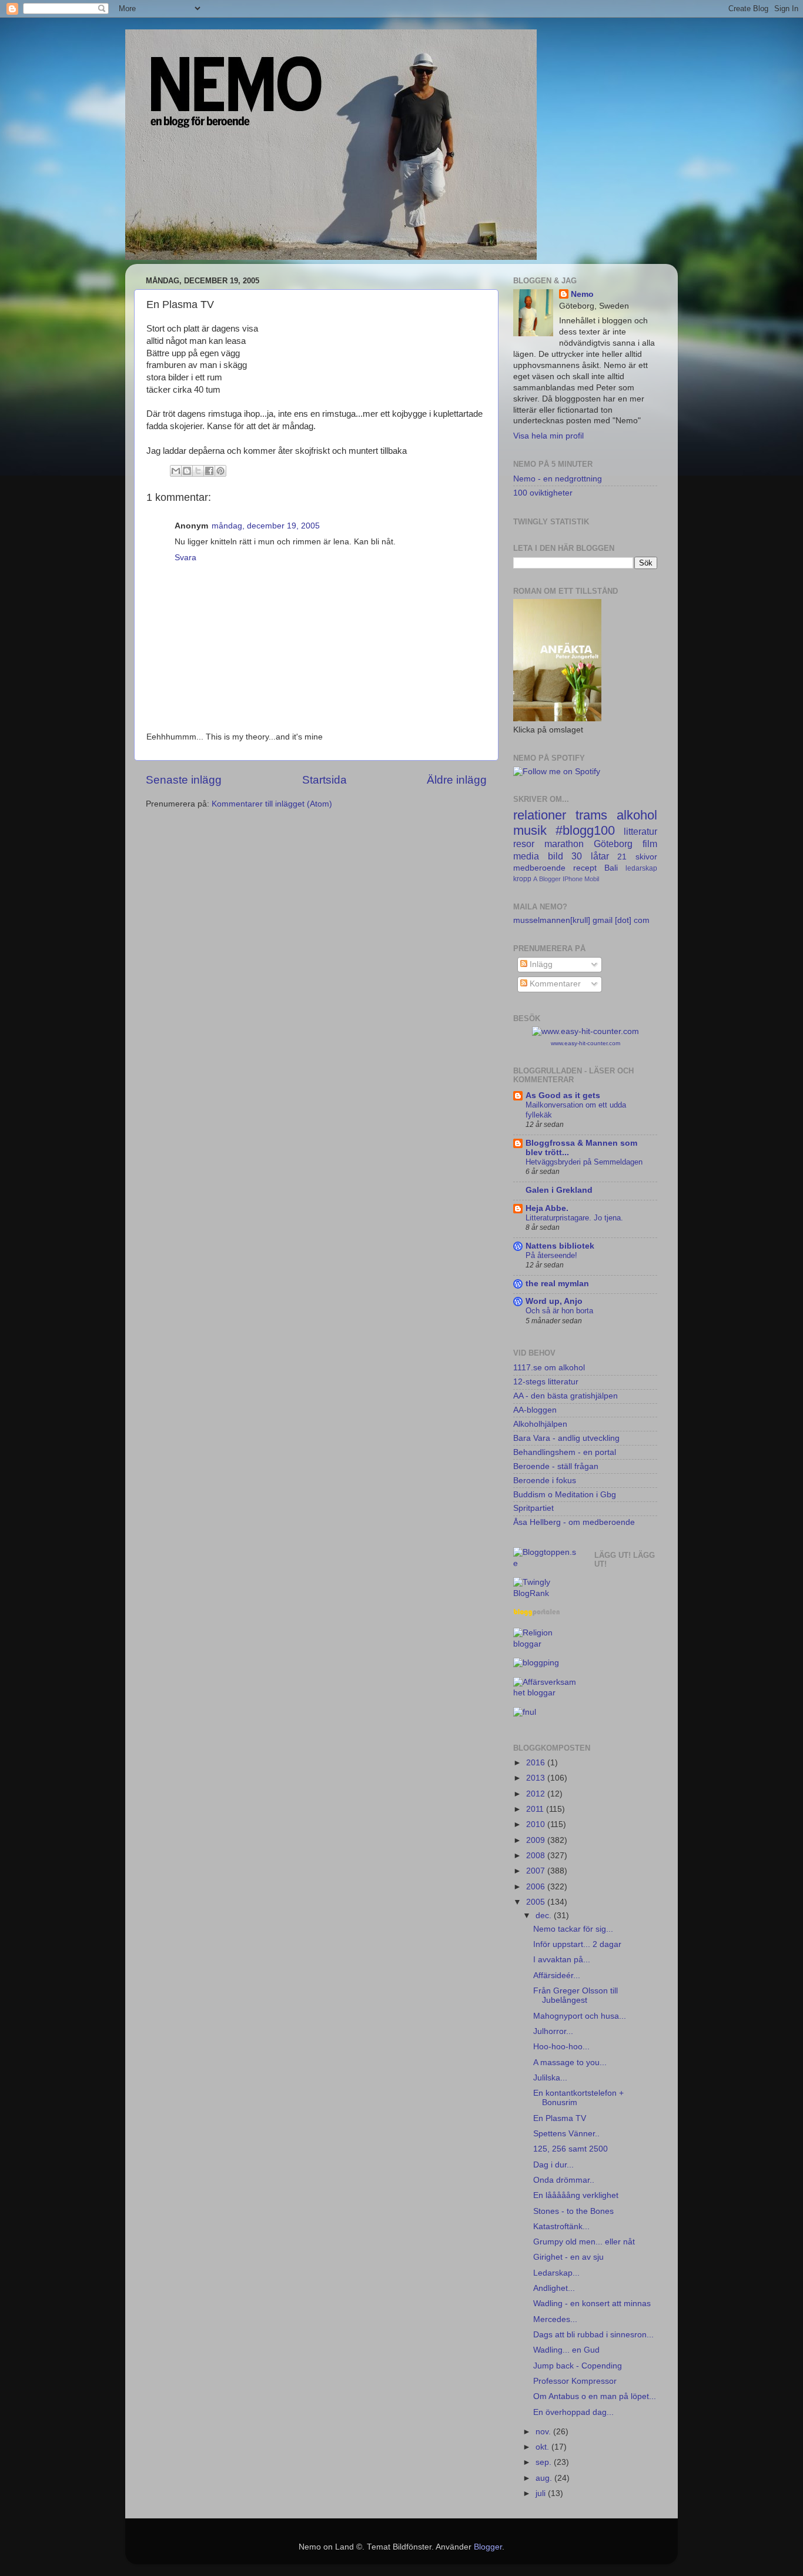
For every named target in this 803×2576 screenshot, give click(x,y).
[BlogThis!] (187, 471)
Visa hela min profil (548, 436)
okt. (543, 2447)
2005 (537, 1902)
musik (530, 830)
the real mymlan (557, 1284)
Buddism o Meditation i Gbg (565, 1495)
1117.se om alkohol (549, 1368)
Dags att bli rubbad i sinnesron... (593, 2335)
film (650, 844)
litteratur (640, 831)
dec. (545, 1916)
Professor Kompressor (575, 2381)
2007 (537, 1871)
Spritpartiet (533, 1508)
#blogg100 (585, 830)
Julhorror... (553, 2031)
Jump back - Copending (578, 2366)
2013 (537, 1778)
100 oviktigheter (543, 493)
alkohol (637, 815)
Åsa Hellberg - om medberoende (574, 1522)
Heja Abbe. (547, 1208)
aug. (545, 2478)
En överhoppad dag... (573, 2412)
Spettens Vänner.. (566, 2134)
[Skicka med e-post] (176, 471)
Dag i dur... (553, 2165)
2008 (537, 1856)
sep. (545, 2462)
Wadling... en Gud (566, 2350)
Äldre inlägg (457, 780)
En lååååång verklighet (576, 2195)
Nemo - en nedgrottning (558, 479)
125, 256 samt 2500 (571, 2149)
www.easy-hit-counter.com (585, 1043)
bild (556, 856)
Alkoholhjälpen (540, 1424)
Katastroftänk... (561, 2227)
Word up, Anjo (554, 1301)
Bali (611, 868)
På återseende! (551, 1255)
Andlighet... (554, 2288)
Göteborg (613, 844)
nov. (544, 2432)
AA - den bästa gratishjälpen (566, 1396)
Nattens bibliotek (560, 1246)
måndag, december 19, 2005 (266, 526)
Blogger (550, 879)
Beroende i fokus (545, 1481)
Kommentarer (554, 984)
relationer (540, 815)
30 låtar (590, 856)
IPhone (573, 879)
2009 (537, 1840)
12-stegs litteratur (546, 1382)
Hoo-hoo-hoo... (561, 2047)
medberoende (539, 868)
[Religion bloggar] (545, 1644)
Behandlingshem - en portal (565, 1452)
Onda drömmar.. (564, 2180)
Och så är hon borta (559, 1311)
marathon (564, 844)
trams (591, 815)
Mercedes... (555, 2319)
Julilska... (550, 2078)
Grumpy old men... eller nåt (584, 2242)
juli (542, 2493)
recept (585, 868)
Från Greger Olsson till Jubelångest (576, 1995)
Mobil (592, 879)
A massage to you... (570, 2063)
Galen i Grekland (559, 1190)
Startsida (324, 780)
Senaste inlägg (184, 780)
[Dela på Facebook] (209, 471)
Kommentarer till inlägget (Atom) (272, 804)
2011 (536, 1809)
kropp (522, 879)
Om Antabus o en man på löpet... (595, 2396)
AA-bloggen (535, 1410)
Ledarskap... (556, 2273)
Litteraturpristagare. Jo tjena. (574, 1218)
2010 (537, 1824)
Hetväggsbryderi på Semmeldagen (584, 1162)
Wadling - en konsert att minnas (592, 2304)
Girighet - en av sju (568, 2257)
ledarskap (641, 868)
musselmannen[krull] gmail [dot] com (581, 920)
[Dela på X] (198, 471)
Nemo (582, 294)
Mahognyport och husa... (580, 2016)
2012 (537, 1794)
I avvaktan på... (562, 1960)
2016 (537, 1763)
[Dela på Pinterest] (220, 471)
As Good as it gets (563, 1095)
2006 (537, 1887)
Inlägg (540, 964)
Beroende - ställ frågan (556, 1466)
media (526, 856)
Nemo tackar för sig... (573, 1929)
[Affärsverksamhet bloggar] (545, 1693)
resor (524, 844)
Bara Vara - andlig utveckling (566, 1438)
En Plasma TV (560, 2118)
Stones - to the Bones (573, 2211)
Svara (185, 558)
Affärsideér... (557, 1976)
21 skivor (637, 857)
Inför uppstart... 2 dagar (577, 1944)
